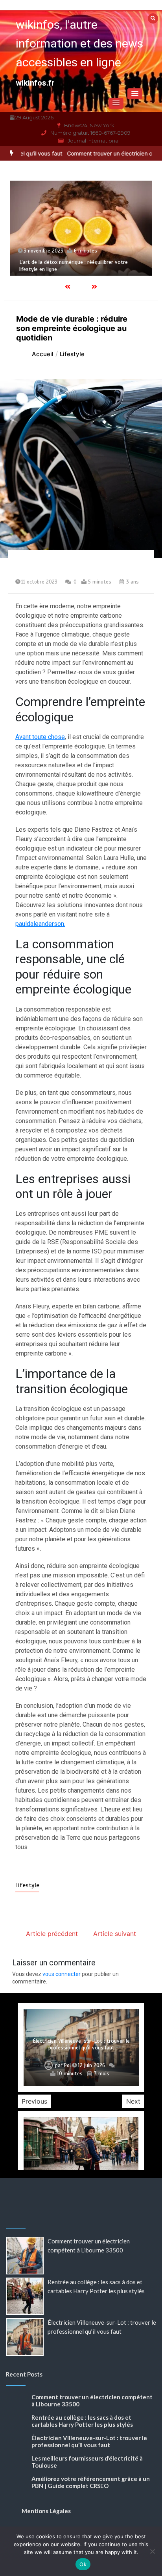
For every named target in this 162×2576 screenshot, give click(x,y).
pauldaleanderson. (40, 924)
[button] (135, 94)
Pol (67, 2066)
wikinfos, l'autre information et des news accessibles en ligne (79, 43)
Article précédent (52, 1934)
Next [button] (133, 2101)
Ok (83, 2564)
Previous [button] (34, 2101)
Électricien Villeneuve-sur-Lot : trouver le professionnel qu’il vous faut (81, 2045)
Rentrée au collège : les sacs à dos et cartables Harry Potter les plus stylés (82, 2421)
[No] (152, 2551)
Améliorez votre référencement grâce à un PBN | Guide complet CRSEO (91, 2482)
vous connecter (62, 1974)
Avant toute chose (40, 737)
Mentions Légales (46, 2511)
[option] (81, 228)
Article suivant (115, 1934)
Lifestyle (27, 1885)
